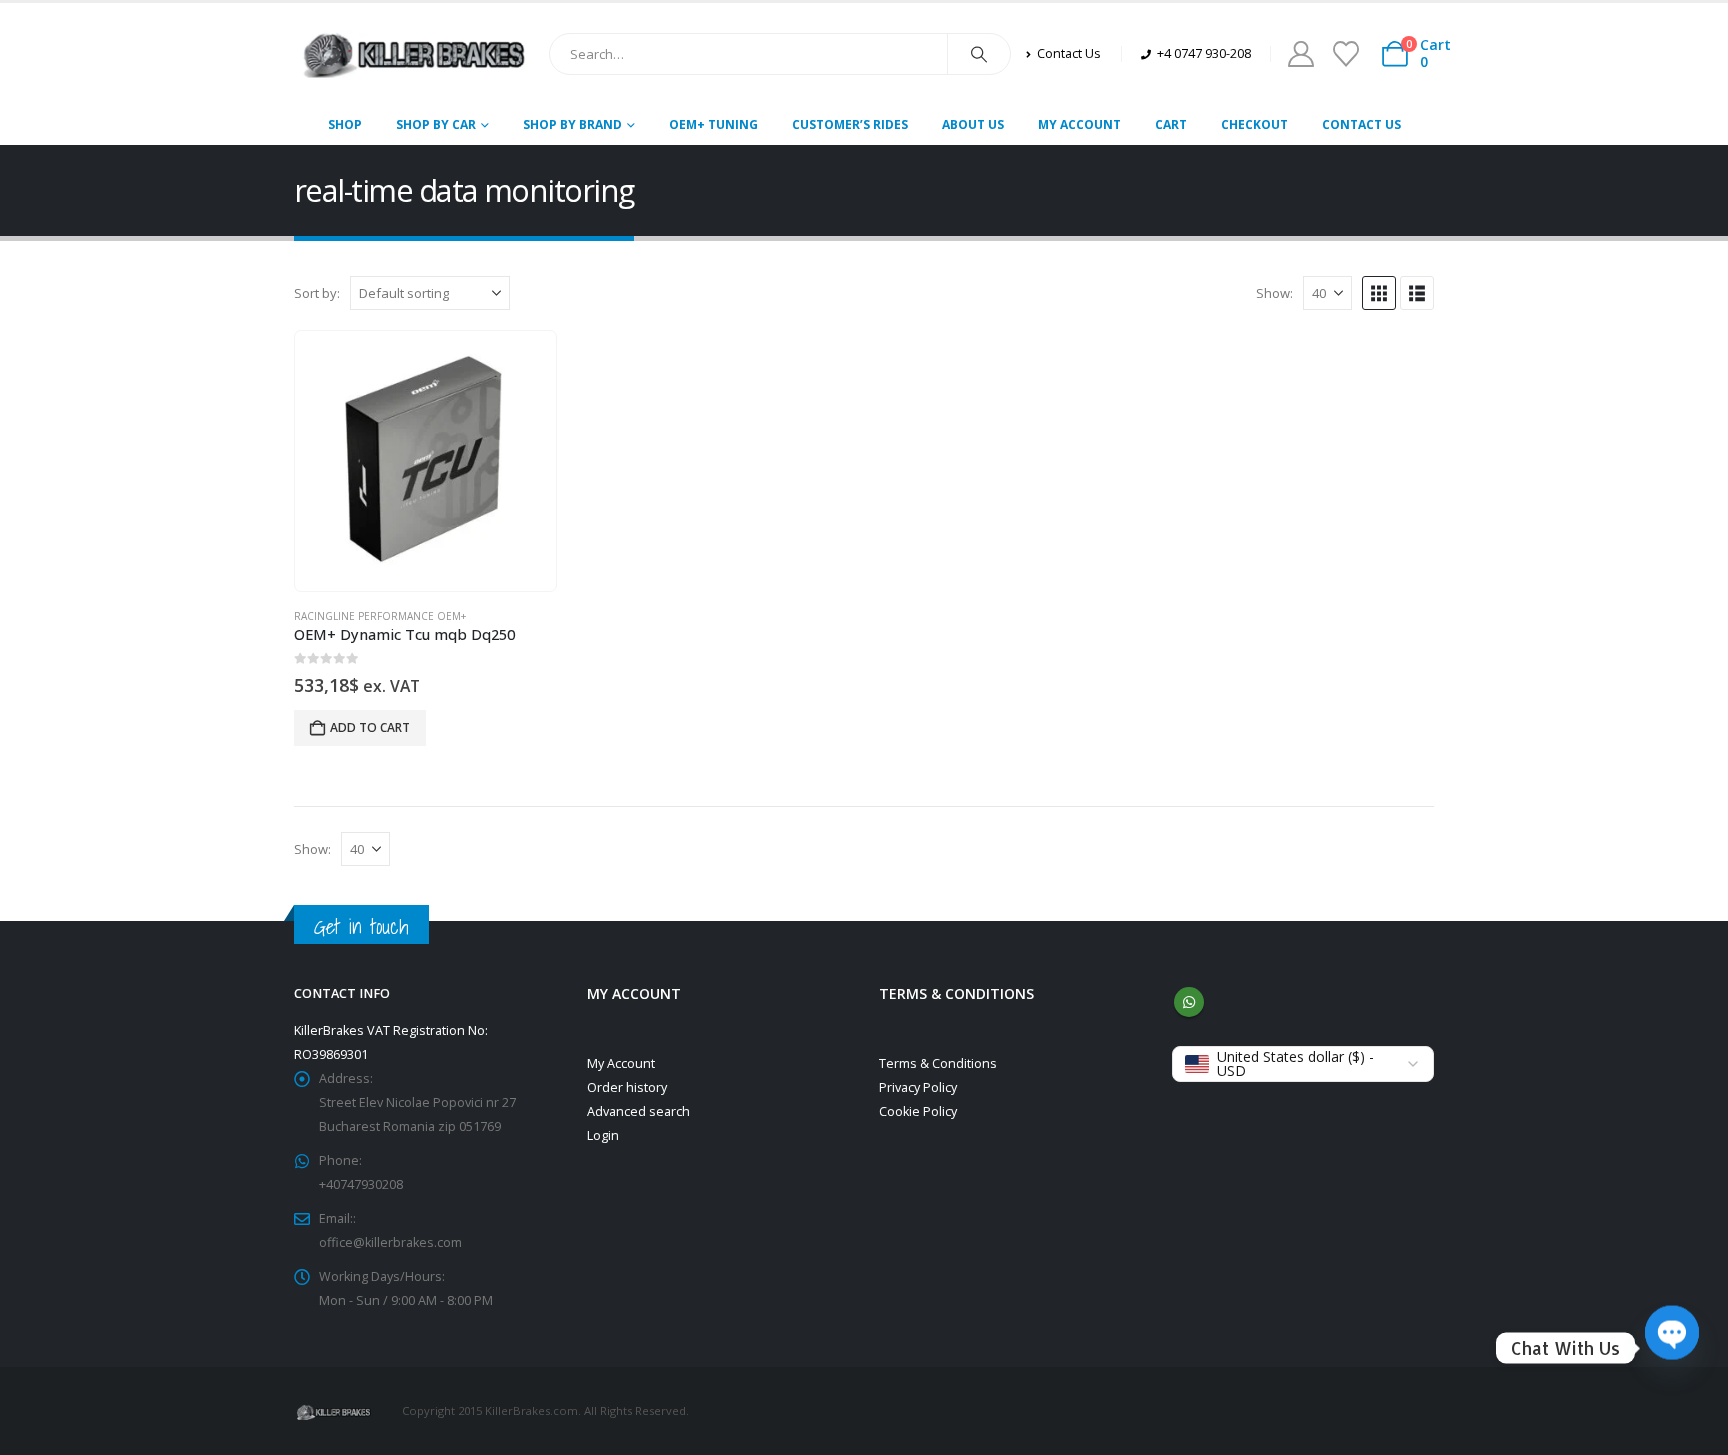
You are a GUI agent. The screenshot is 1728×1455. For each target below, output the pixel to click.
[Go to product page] (425, 461)
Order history (627, 1087)
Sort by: (317, 293)
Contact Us (1361, 124)
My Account (1079, 124)
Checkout (1254, 124)
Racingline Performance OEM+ (380, 616)
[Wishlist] (1345, 54)
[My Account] (1300, 54)
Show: (1274, 293)
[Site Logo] (414, 54)
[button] (1379, 293)
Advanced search (638, 1111)
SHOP (345, 124)
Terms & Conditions (938, 1063)
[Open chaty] (1672, 1348)
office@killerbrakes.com (390, 1242)
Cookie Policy (918, 1111)
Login (603, 1135)
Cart (1171, 124)
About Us (973, 124)
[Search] (979, 54)
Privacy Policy (918, 1087)
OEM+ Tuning (713, 124)
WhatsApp (1189, 1002)
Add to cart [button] (370, 727)
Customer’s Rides (850, 124)
